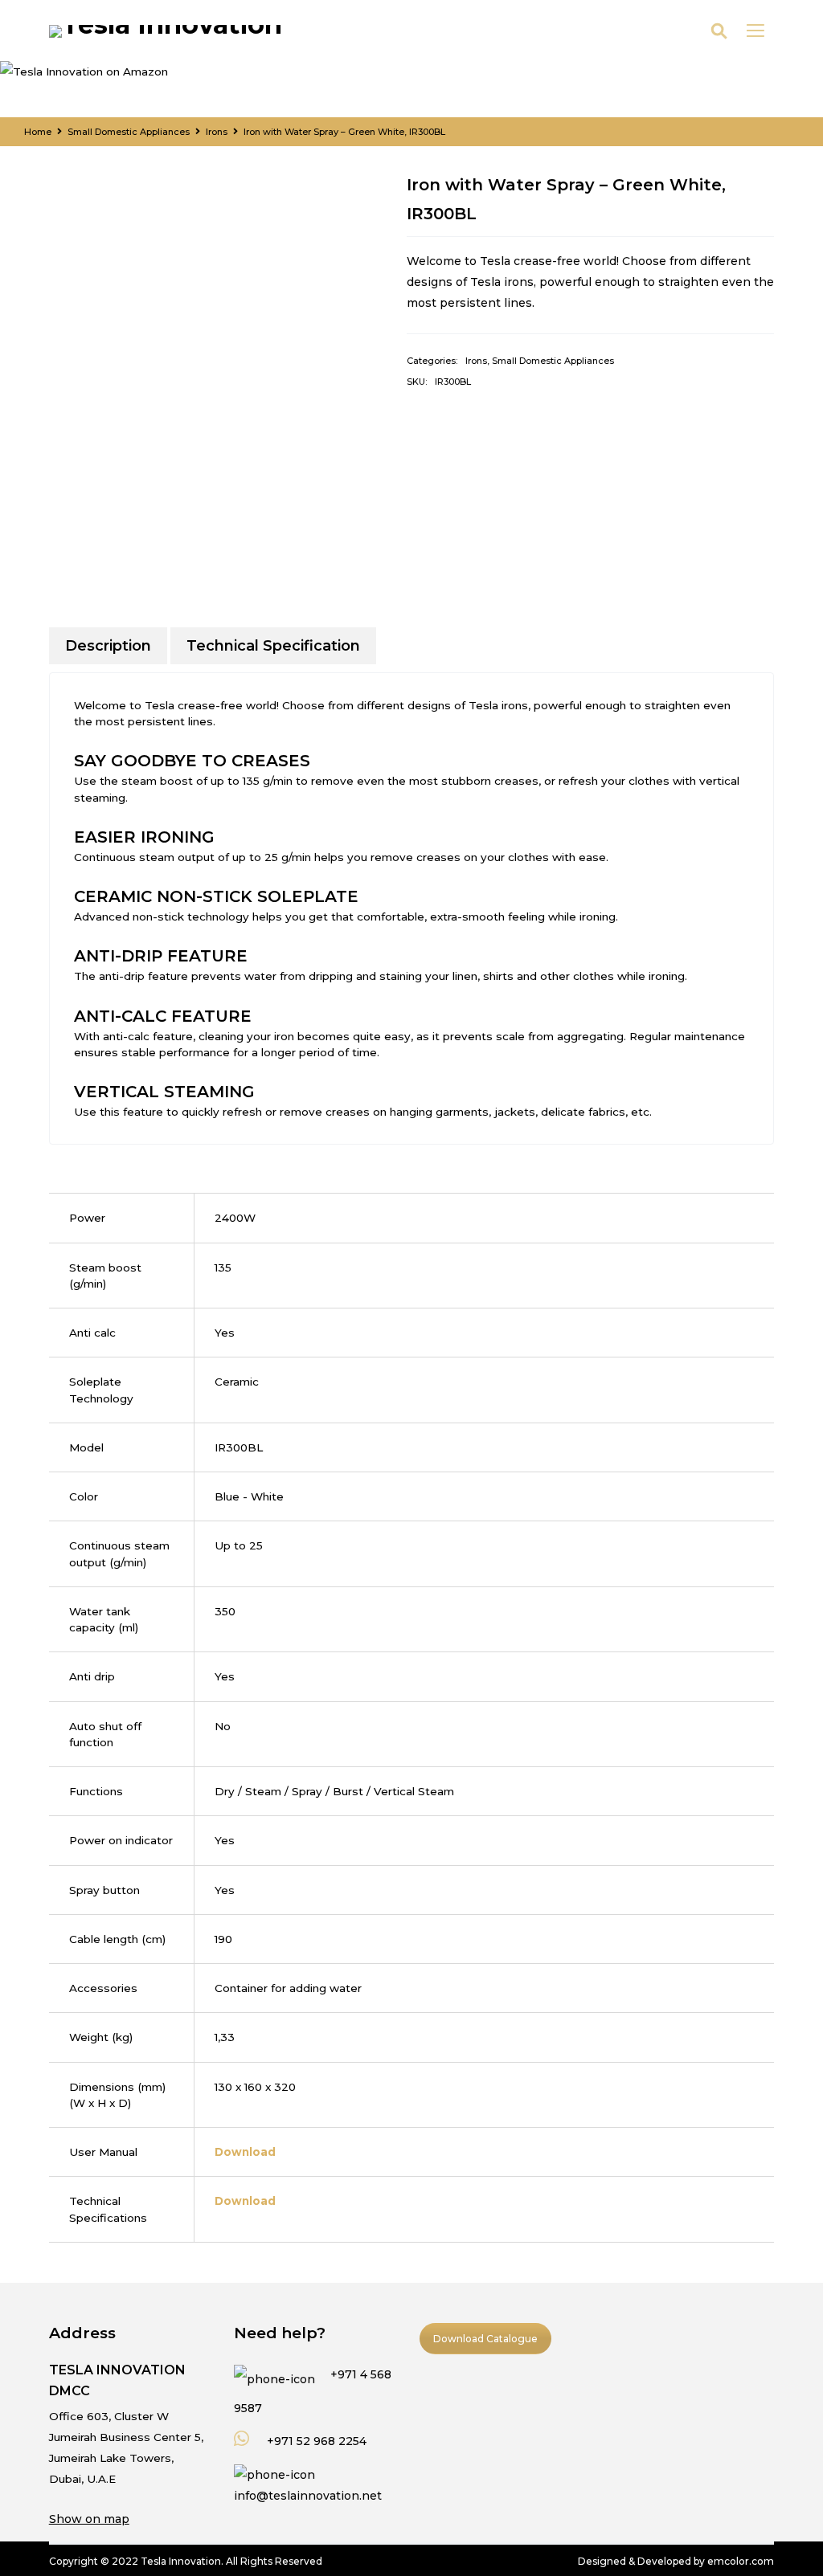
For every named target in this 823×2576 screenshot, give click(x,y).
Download (245, 2152)
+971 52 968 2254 (315, 2441)
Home (38, 132)
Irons (217, 132)
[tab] (108, 646)
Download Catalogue (485, 2339)
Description (108, 646)
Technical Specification (273, 646)
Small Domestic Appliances (129, 132)
